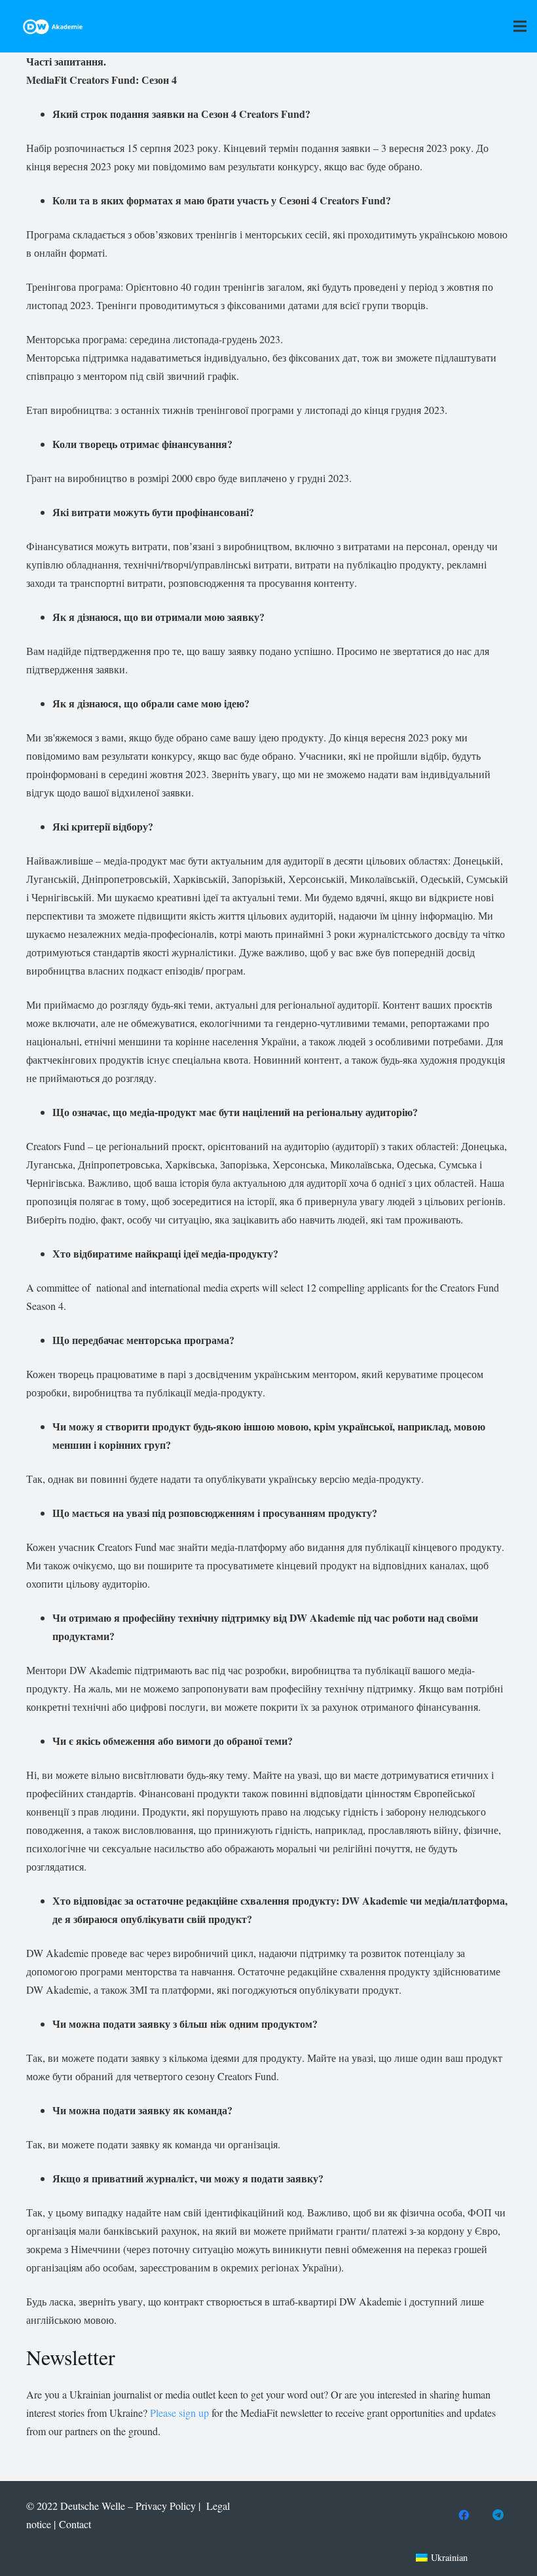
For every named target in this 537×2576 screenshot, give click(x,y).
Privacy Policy (166, 2506)
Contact (75, 2524)
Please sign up (181, 2413)
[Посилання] (53, 27)
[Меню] (520, 26)
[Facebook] (464, 2515)
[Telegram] (498, 2515)
